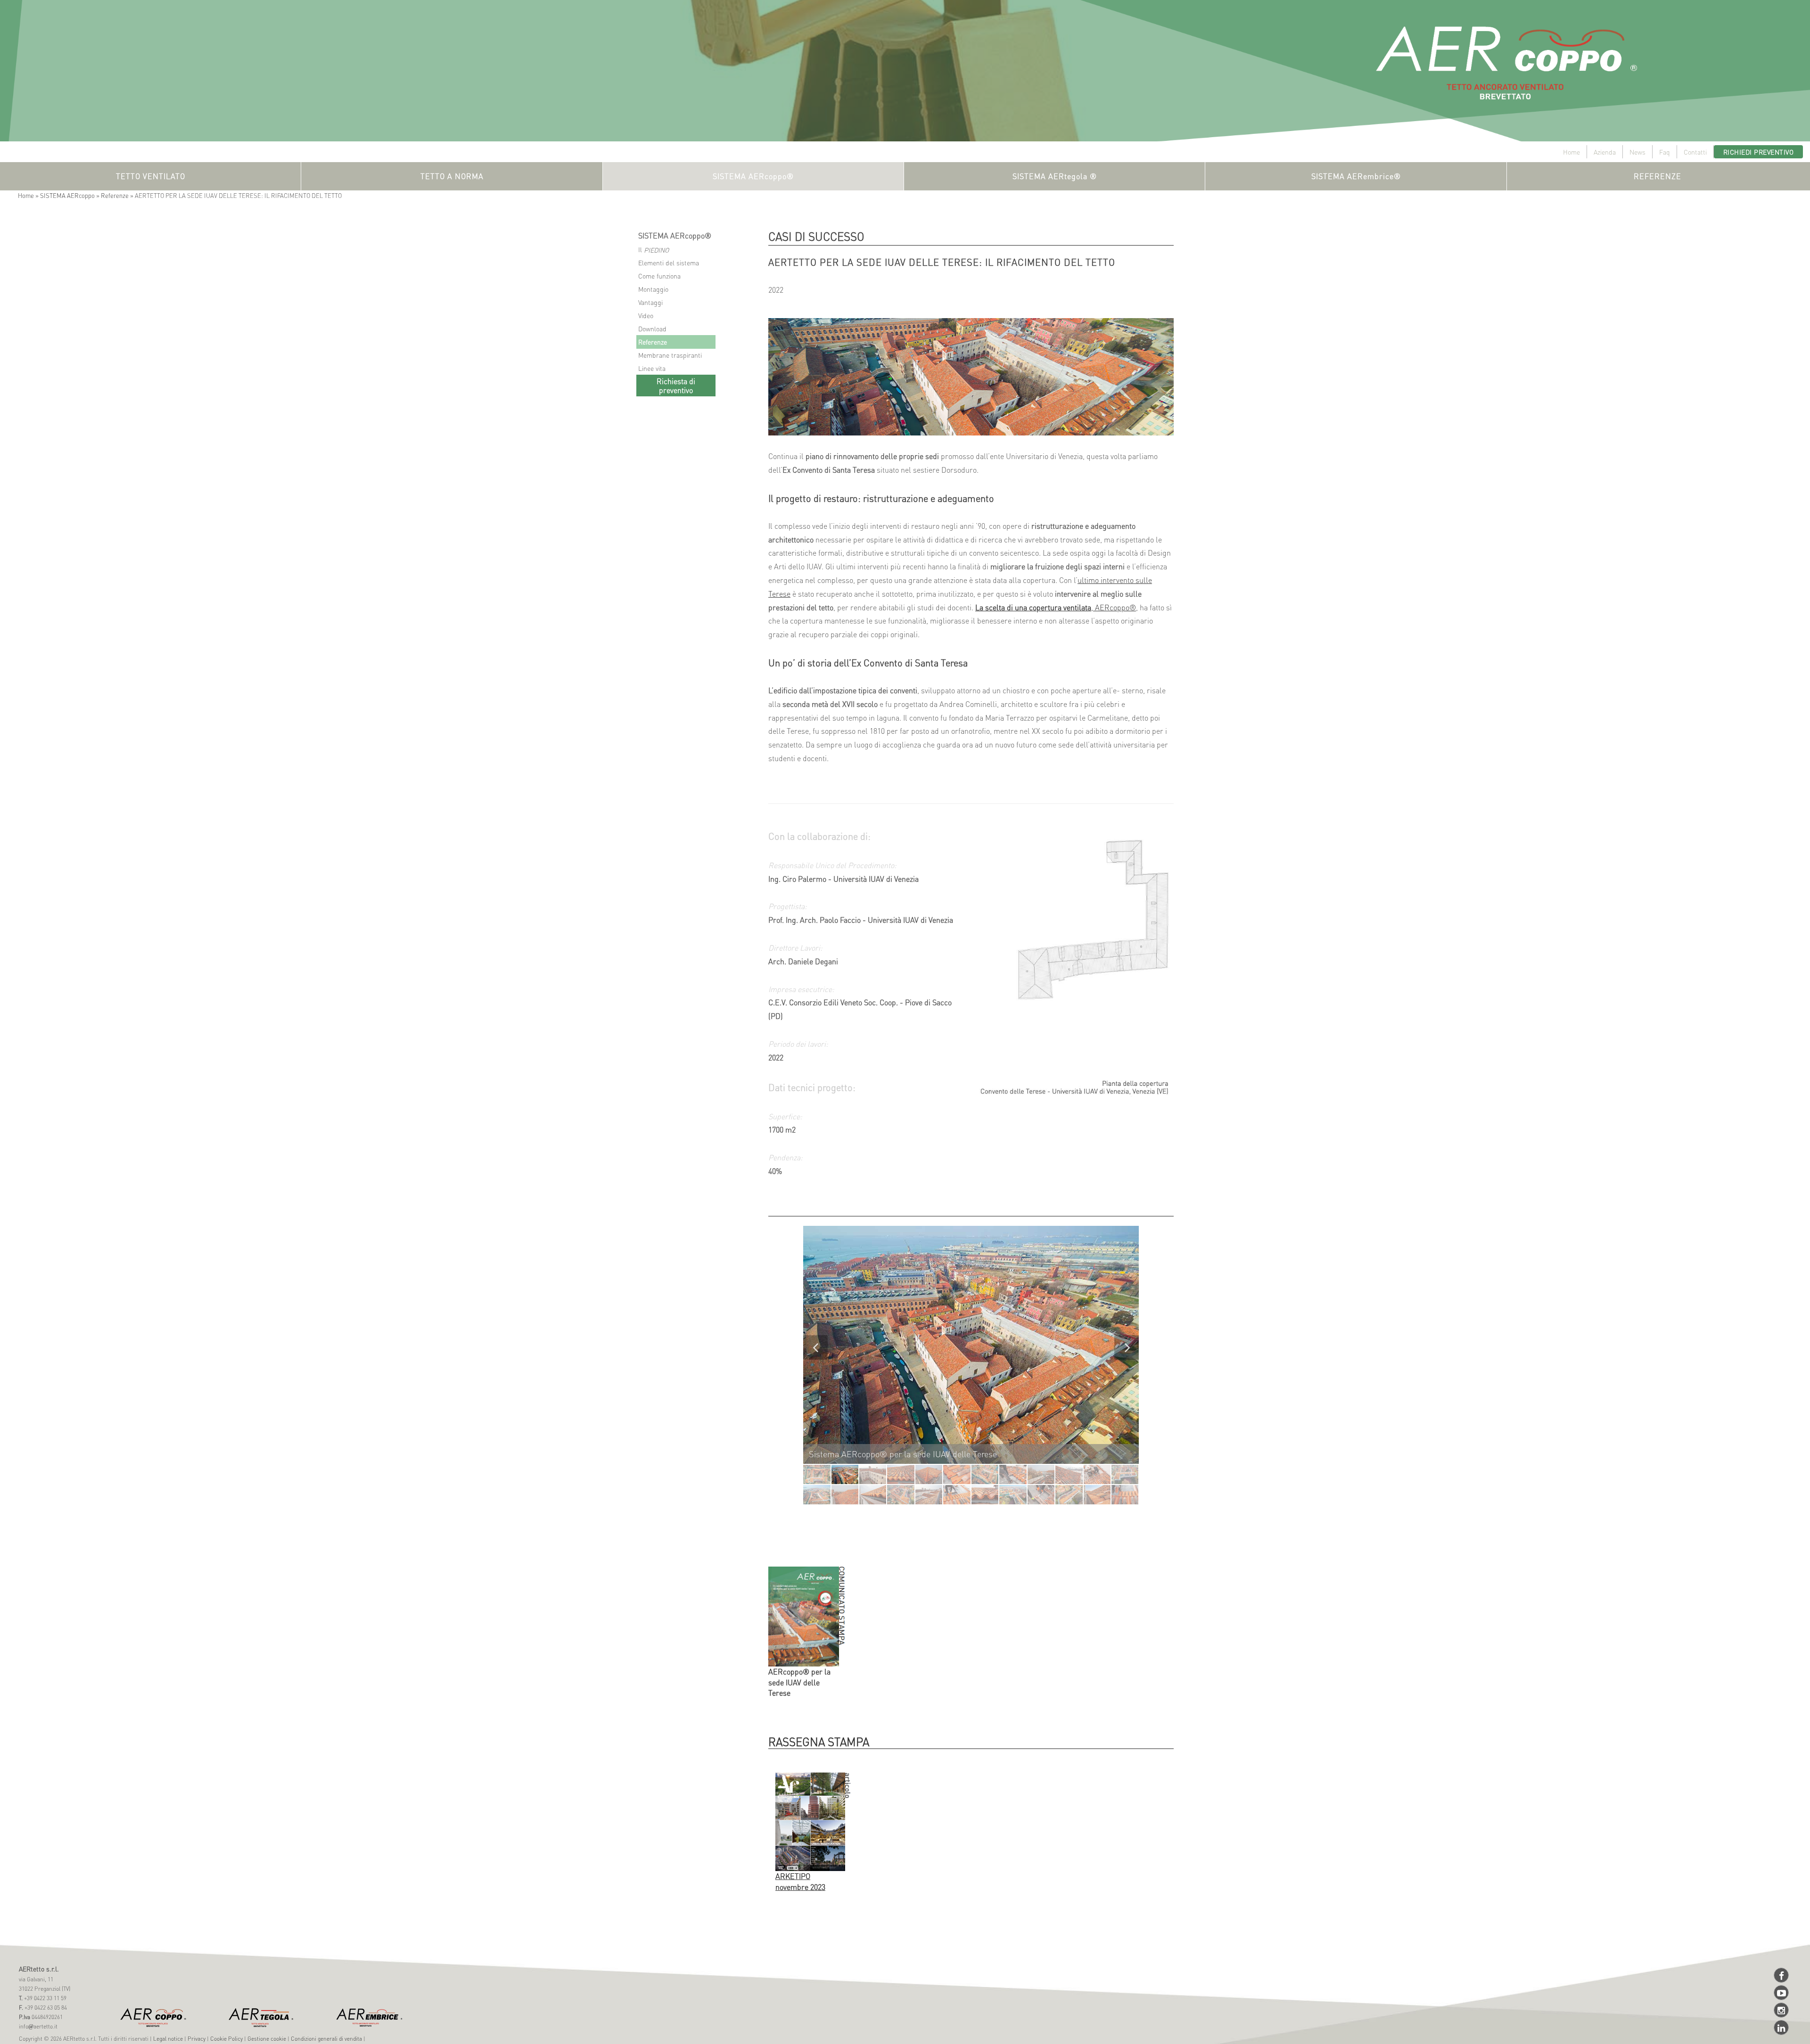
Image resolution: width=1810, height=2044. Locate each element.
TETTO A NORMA (452, 176)
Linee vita (652, 368)
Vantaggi (650, 302)
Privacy (197, 2039)
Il (654, 250)
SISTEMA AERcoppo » (70, 195)
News (1637, 152)
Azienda (1605, 152)
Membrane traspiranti (670, 355)
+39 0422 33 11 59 (45, 1998)
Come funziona (659, 276)
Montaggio (653, 289)
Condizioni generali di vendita (326, 2039)
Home (1571, 152)
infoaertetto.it (38, 2026)
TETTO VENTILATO (151, 176)
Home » (29, 195)
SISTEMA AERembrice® (1356, 176)
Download (652, 328)
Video (646, 315)
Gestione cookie (267, 2039)
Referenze (653, 342)
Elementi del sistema (669, 263)
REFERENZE (1658, 176)
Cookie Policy (226, 2039)
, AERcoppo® (1056, 607)
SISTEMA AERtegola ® (1055, 176)
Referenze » (118, 195)
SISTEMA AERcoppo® (753, 176)
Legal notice (168, 2039)
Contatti (1695, 152)
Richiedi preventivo (1759, 152)
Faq (1665, 152)
